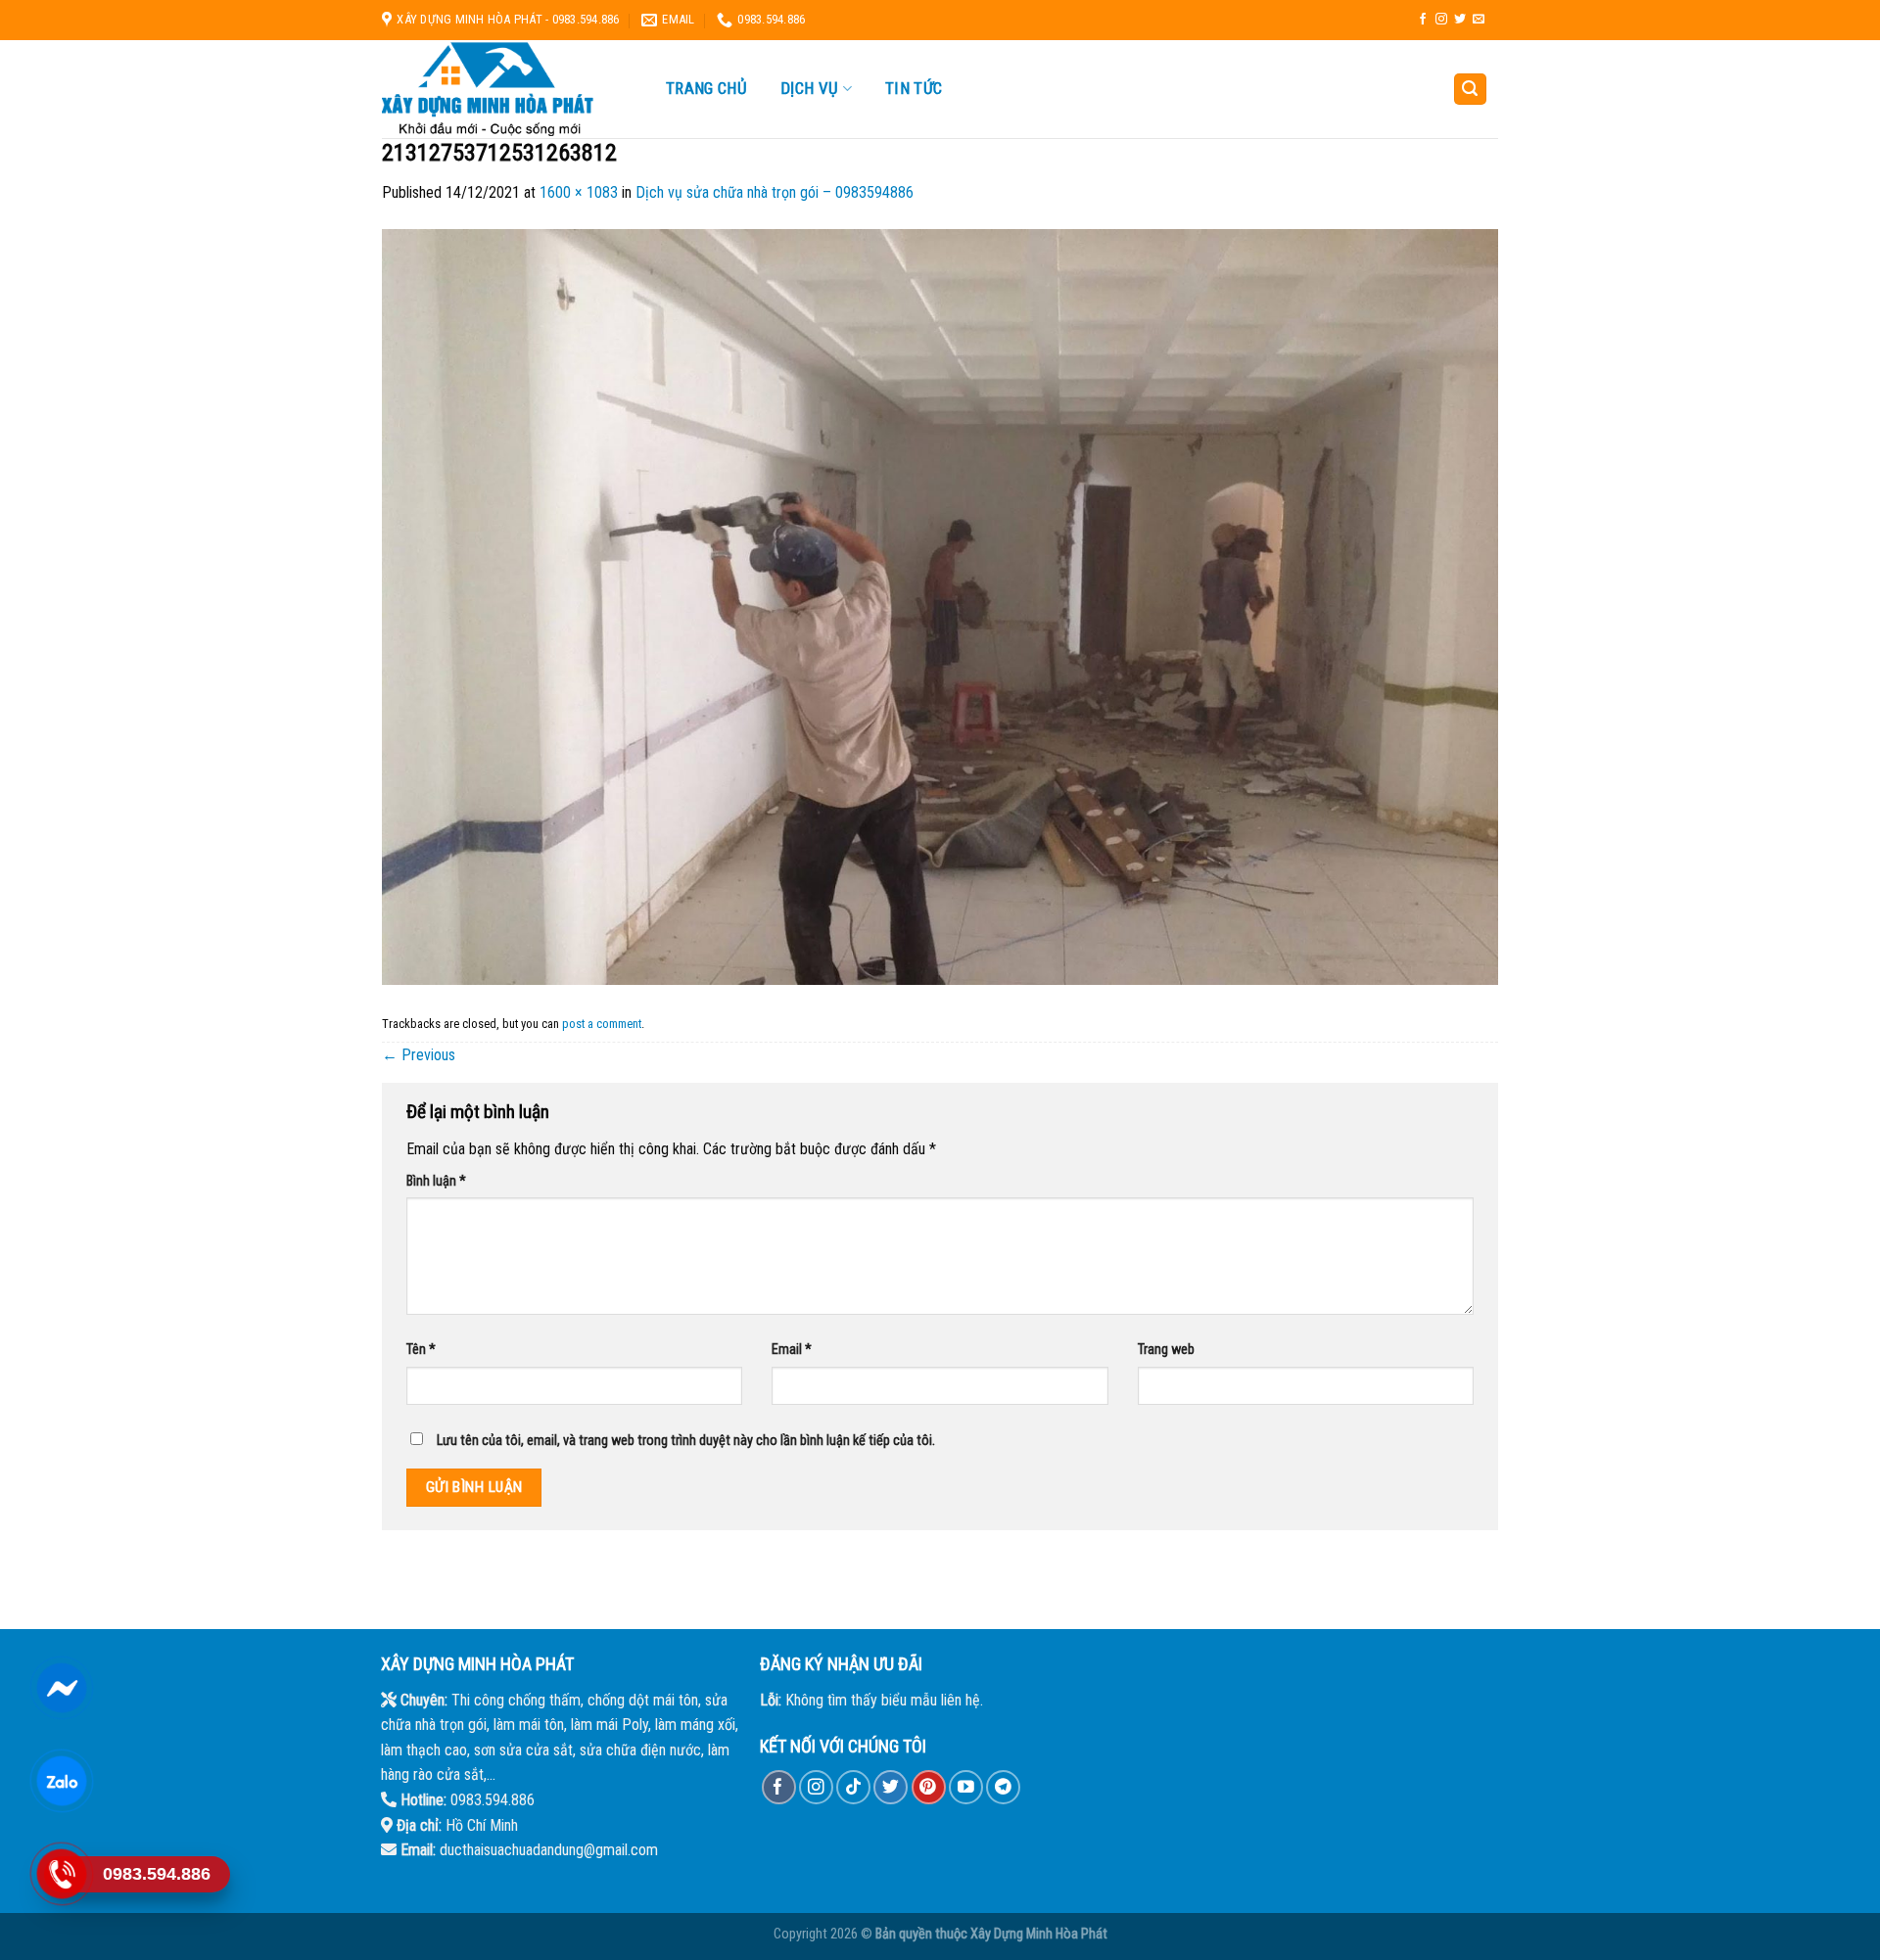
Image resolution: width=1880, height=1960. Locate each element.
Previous (419, 1055)
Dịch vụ (809, 89)
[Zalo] (61, 1781)
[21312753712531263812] (940, 606)
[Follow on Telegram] (1003, 1787)
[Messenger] (61, 1688)
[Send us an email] (1479, 20)
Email (792, 1350)
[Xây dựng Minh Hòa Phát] (504, 89)
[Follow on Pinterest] (929, 1787)
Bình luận (436, 1181)
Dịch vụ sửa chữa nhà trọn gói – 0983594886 (775, 192)
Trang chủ (706, 88)
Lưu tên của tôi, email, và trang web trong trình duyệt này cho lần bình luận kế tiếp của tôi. (686, 1441)
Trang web (1166, 1350)
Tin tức (914, 88)
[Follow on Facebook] (1423, 20)
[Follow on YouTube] (966, 1787)
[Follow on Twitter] (1460, 20)
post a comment (602, 1024)
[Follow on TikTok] (853, 1787)
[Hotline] (61, 1874)
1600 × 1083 (579, 192)
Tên (421, 1350)
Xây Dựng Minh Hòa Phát (1039, 1934)
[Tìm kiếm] (1471, 90)
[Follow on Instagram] (1441, 20)
